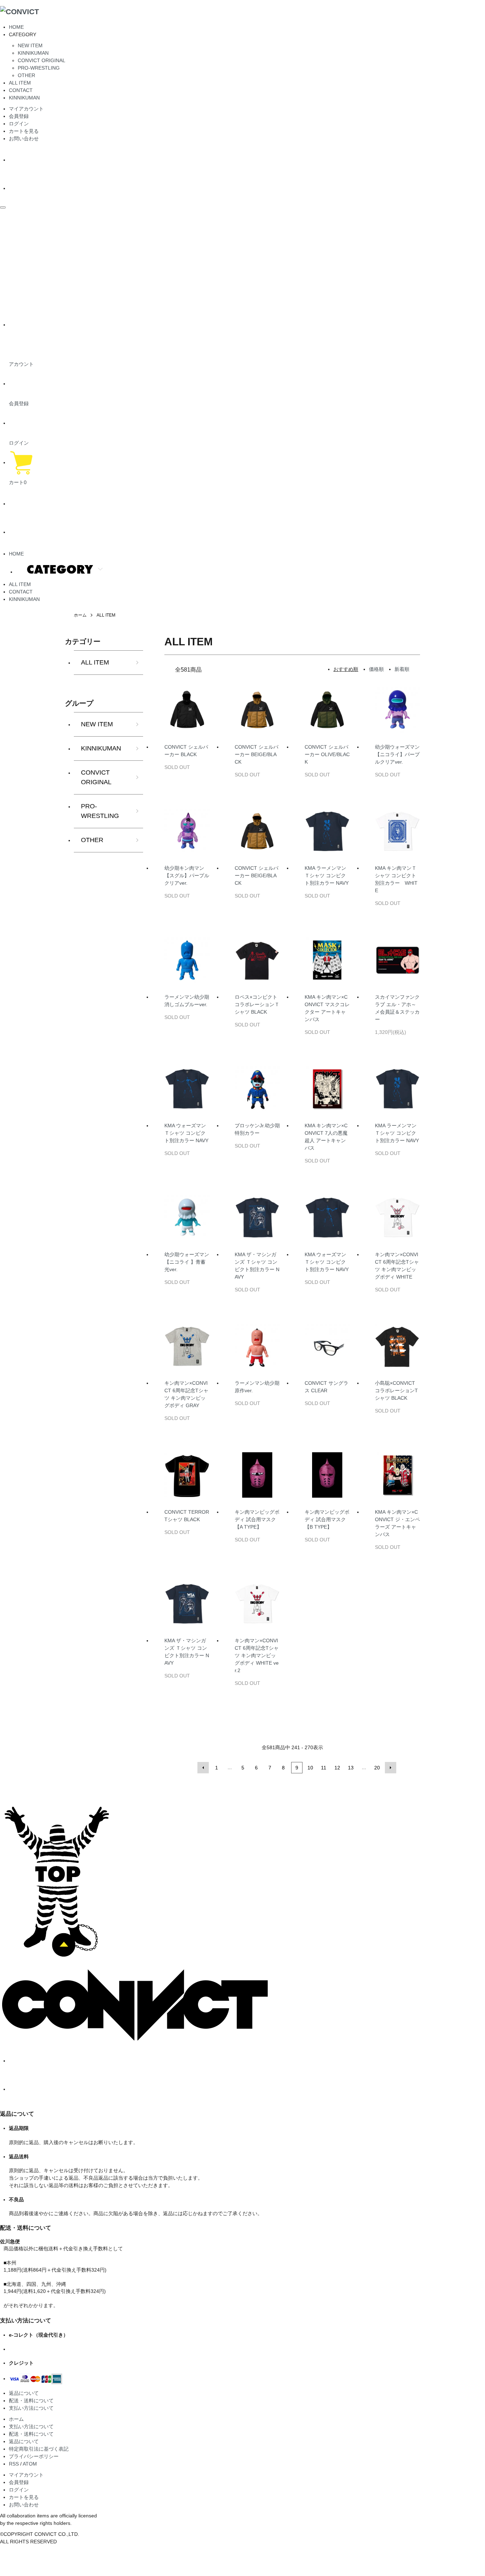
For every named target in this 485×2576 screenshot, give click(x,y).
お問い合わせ (24, 139)
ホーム (80, 615)
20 (377, 1768)
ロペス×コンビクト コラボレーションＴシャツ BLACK (257, 1004)
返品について (24, 2393)
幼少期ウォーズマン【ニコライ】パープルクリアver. (397, 754)
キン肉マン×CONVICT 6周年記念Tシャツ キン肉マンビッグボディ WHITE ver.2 (257, 1655)
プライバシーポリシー (34, 2456)
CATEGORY (60, 569)
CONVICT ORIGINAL (42, 60)
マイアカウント (26, 109)
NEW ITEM (30, 45)
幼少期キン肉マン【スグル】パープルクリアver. (187, 875)
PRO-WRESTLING (39, 68)
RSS (14, 2464)
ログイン (19, 124)
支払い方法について (31, 2408)
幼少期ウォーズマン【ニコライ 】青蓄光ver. (187, 1262)
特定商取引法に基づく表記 (39, 2449)
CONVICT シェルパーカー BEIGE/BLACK (257, 754)
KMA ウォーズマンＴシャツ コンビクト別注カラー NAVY (186, 1133)
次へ (391, 1768)
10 (310, 1768)
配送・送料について (31, 2401)
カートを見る (24, 131)
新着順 (402, 669)
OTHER (26, 75)
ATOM (30, 2464)
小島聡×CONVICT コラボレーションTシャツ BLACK (396, 1390)
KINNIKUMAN (33, 53)
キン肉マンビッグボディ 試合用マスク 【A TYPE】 (257, 1519)
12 (337, 1768)
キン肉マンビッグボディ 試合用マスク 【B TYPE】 (327, 1519)
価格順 (376, 669)
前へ (203, 1768)
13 (351, 1768)
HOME (16, 27)
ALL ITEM (20, 83)
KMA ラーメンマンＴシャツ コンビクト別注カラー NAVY (327, 875)
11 (324, 1768)
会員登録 (19, 116)
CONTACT (21, 90)
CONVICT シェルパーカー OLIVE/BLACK (327, 754)
